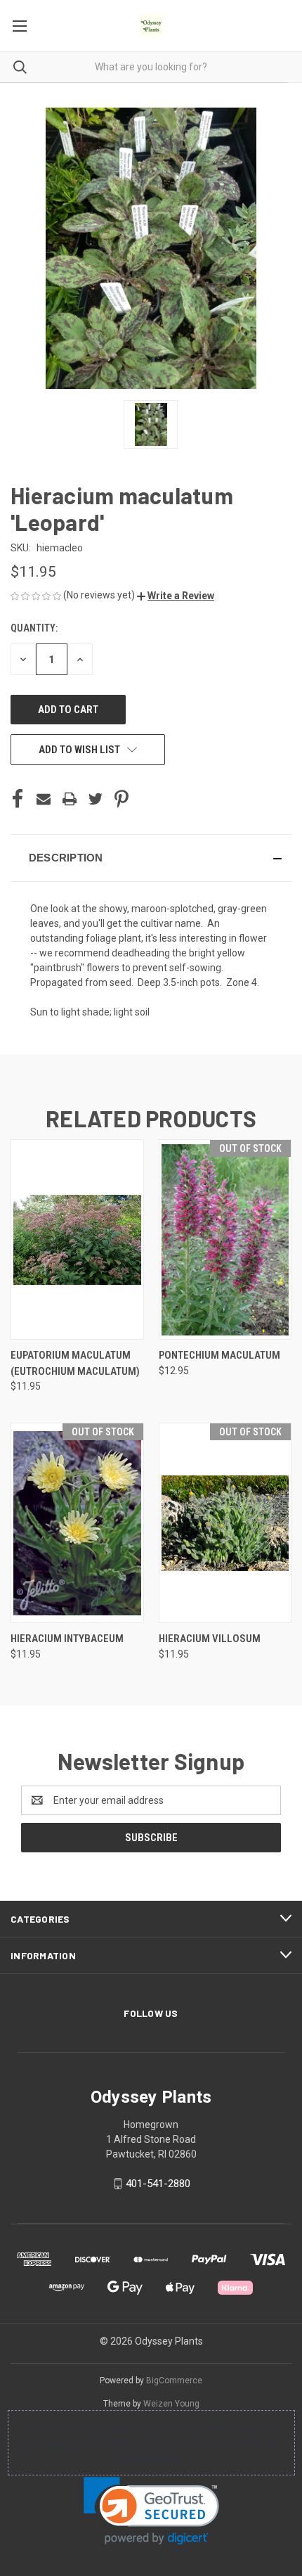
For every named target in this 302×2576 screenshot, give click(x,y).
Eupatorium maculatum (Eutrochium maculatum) (75, 1363)
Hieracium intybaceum (67, 1639)
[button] (176, 596)
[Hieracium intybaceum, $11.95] (77, 1523)
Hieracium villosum (210, 1639)
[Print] (70, 799)
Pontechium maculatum (219, 1355)
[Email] (44, 799)
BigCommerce (174, 2380)
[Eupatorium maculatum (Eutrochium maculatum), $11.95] (77, 1239)
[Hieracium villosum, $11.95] (225, 1523)
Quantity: (34, 628)
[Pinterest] (122, 799)
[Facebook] (18, 799)
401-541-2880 (158, 2184)
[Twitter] (96, 799)
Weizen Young (171, 2404)
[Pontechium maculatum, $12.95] (225, 1239)
